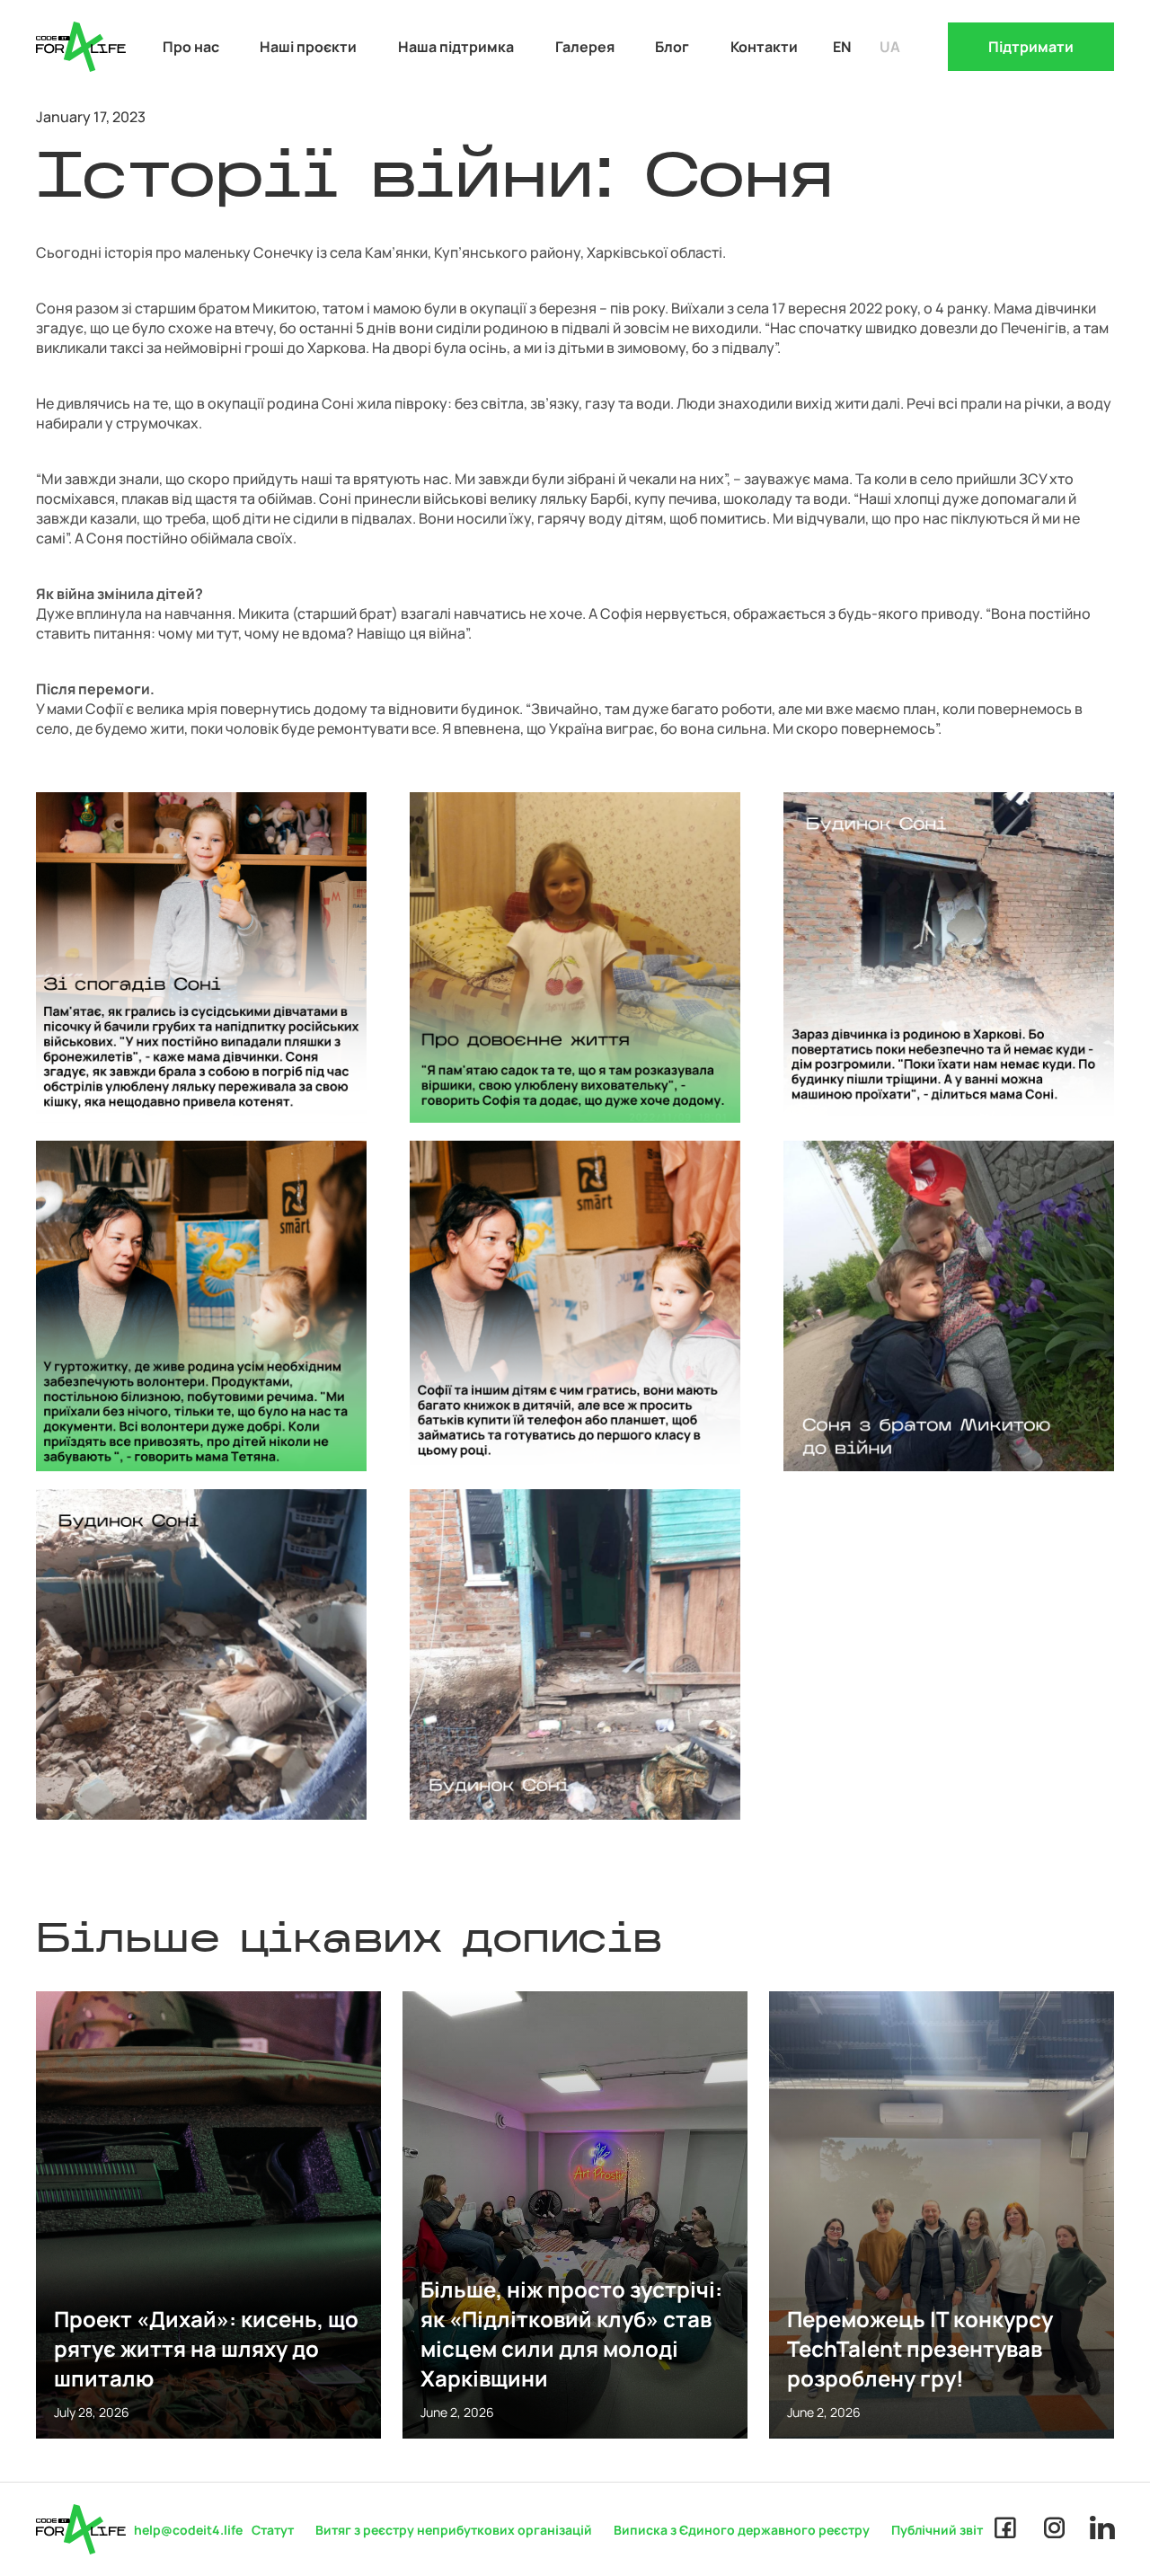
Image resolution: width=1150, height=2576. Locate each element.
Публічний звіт (937, 2530)
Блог (672, 47)
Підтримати (1031, 47)
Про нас (191, 47)
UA (890, 47)
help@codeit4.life (188, 2530)
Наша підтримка (456, 47)
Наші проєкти (308, 47)
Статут (273, 2530)
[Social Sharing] (1005, 2529)
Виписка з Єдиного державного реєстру (742, 2530)
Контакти (764, 47)
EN (842, 47)
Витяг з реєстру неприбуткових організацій (454, 2530)
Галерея (585, 47)
